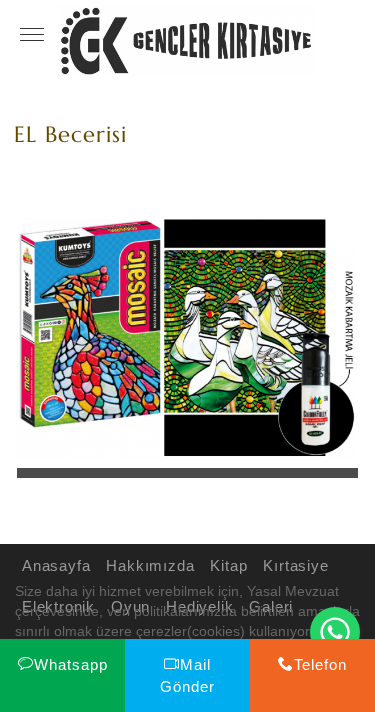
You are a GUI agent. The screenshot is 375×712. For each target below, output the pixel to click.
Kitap (228, 565)
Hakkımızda (150, 565)
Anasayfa (56, 565)
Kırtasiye (295, 565)
